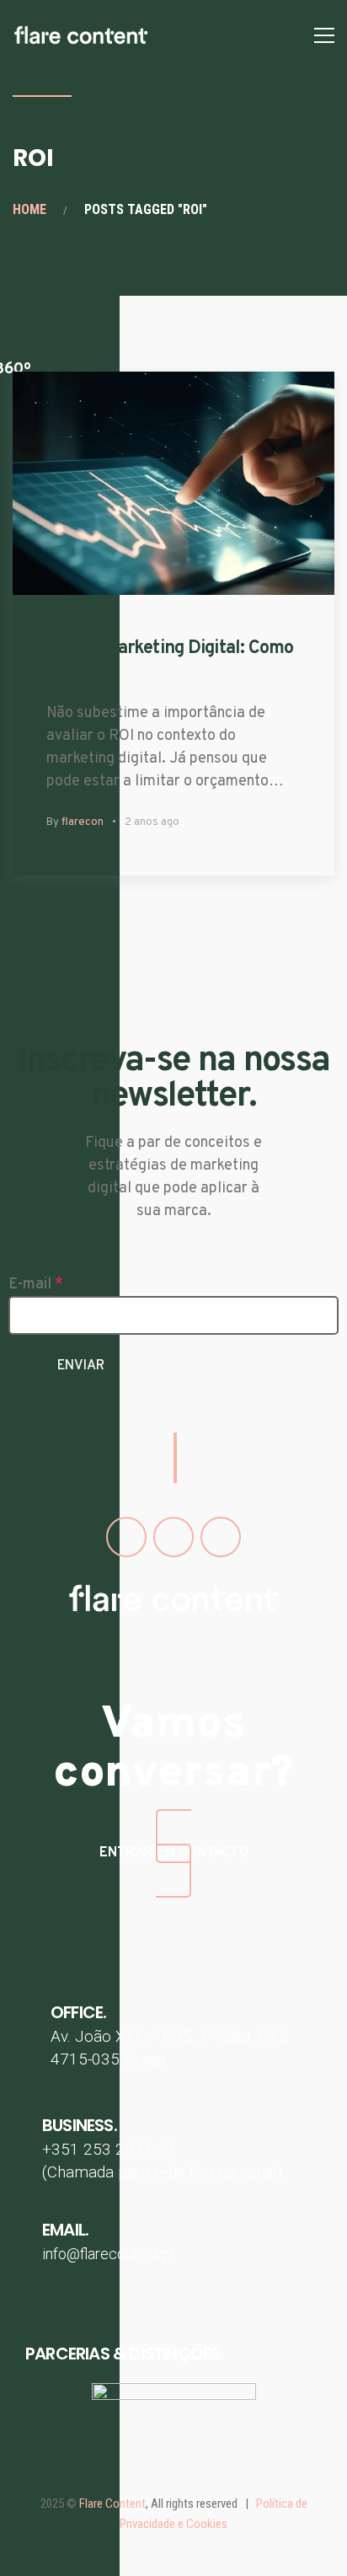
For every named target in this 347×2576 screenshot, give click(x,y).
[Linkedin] (221, 1537)
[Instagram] (173, 1537)
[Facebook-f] (126, 1537)
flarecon (83, 822)
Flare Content (112, 2504)
